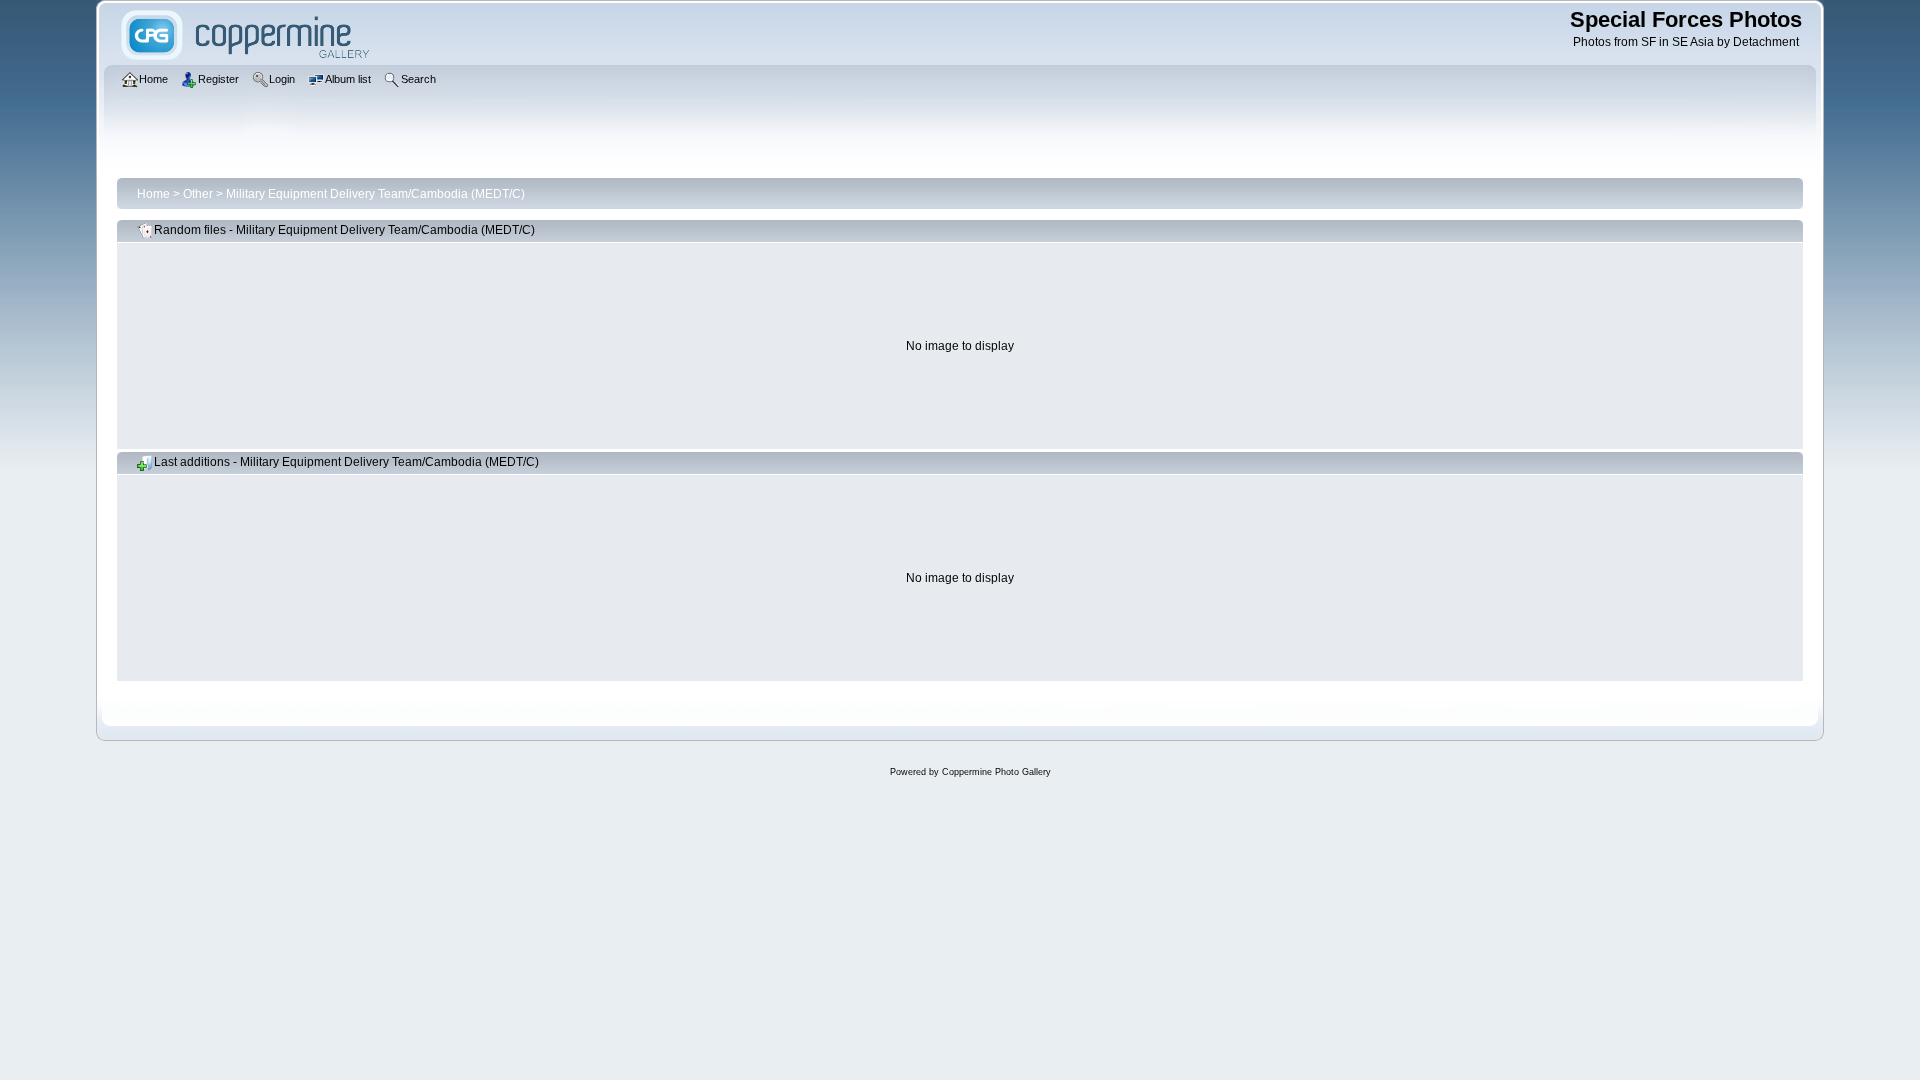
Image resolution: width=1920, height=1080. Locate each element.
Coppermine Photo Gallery (996, 772)
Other (198, 194)
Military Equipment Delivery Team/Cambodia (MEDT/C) (375, 194)
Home (153, 194)
